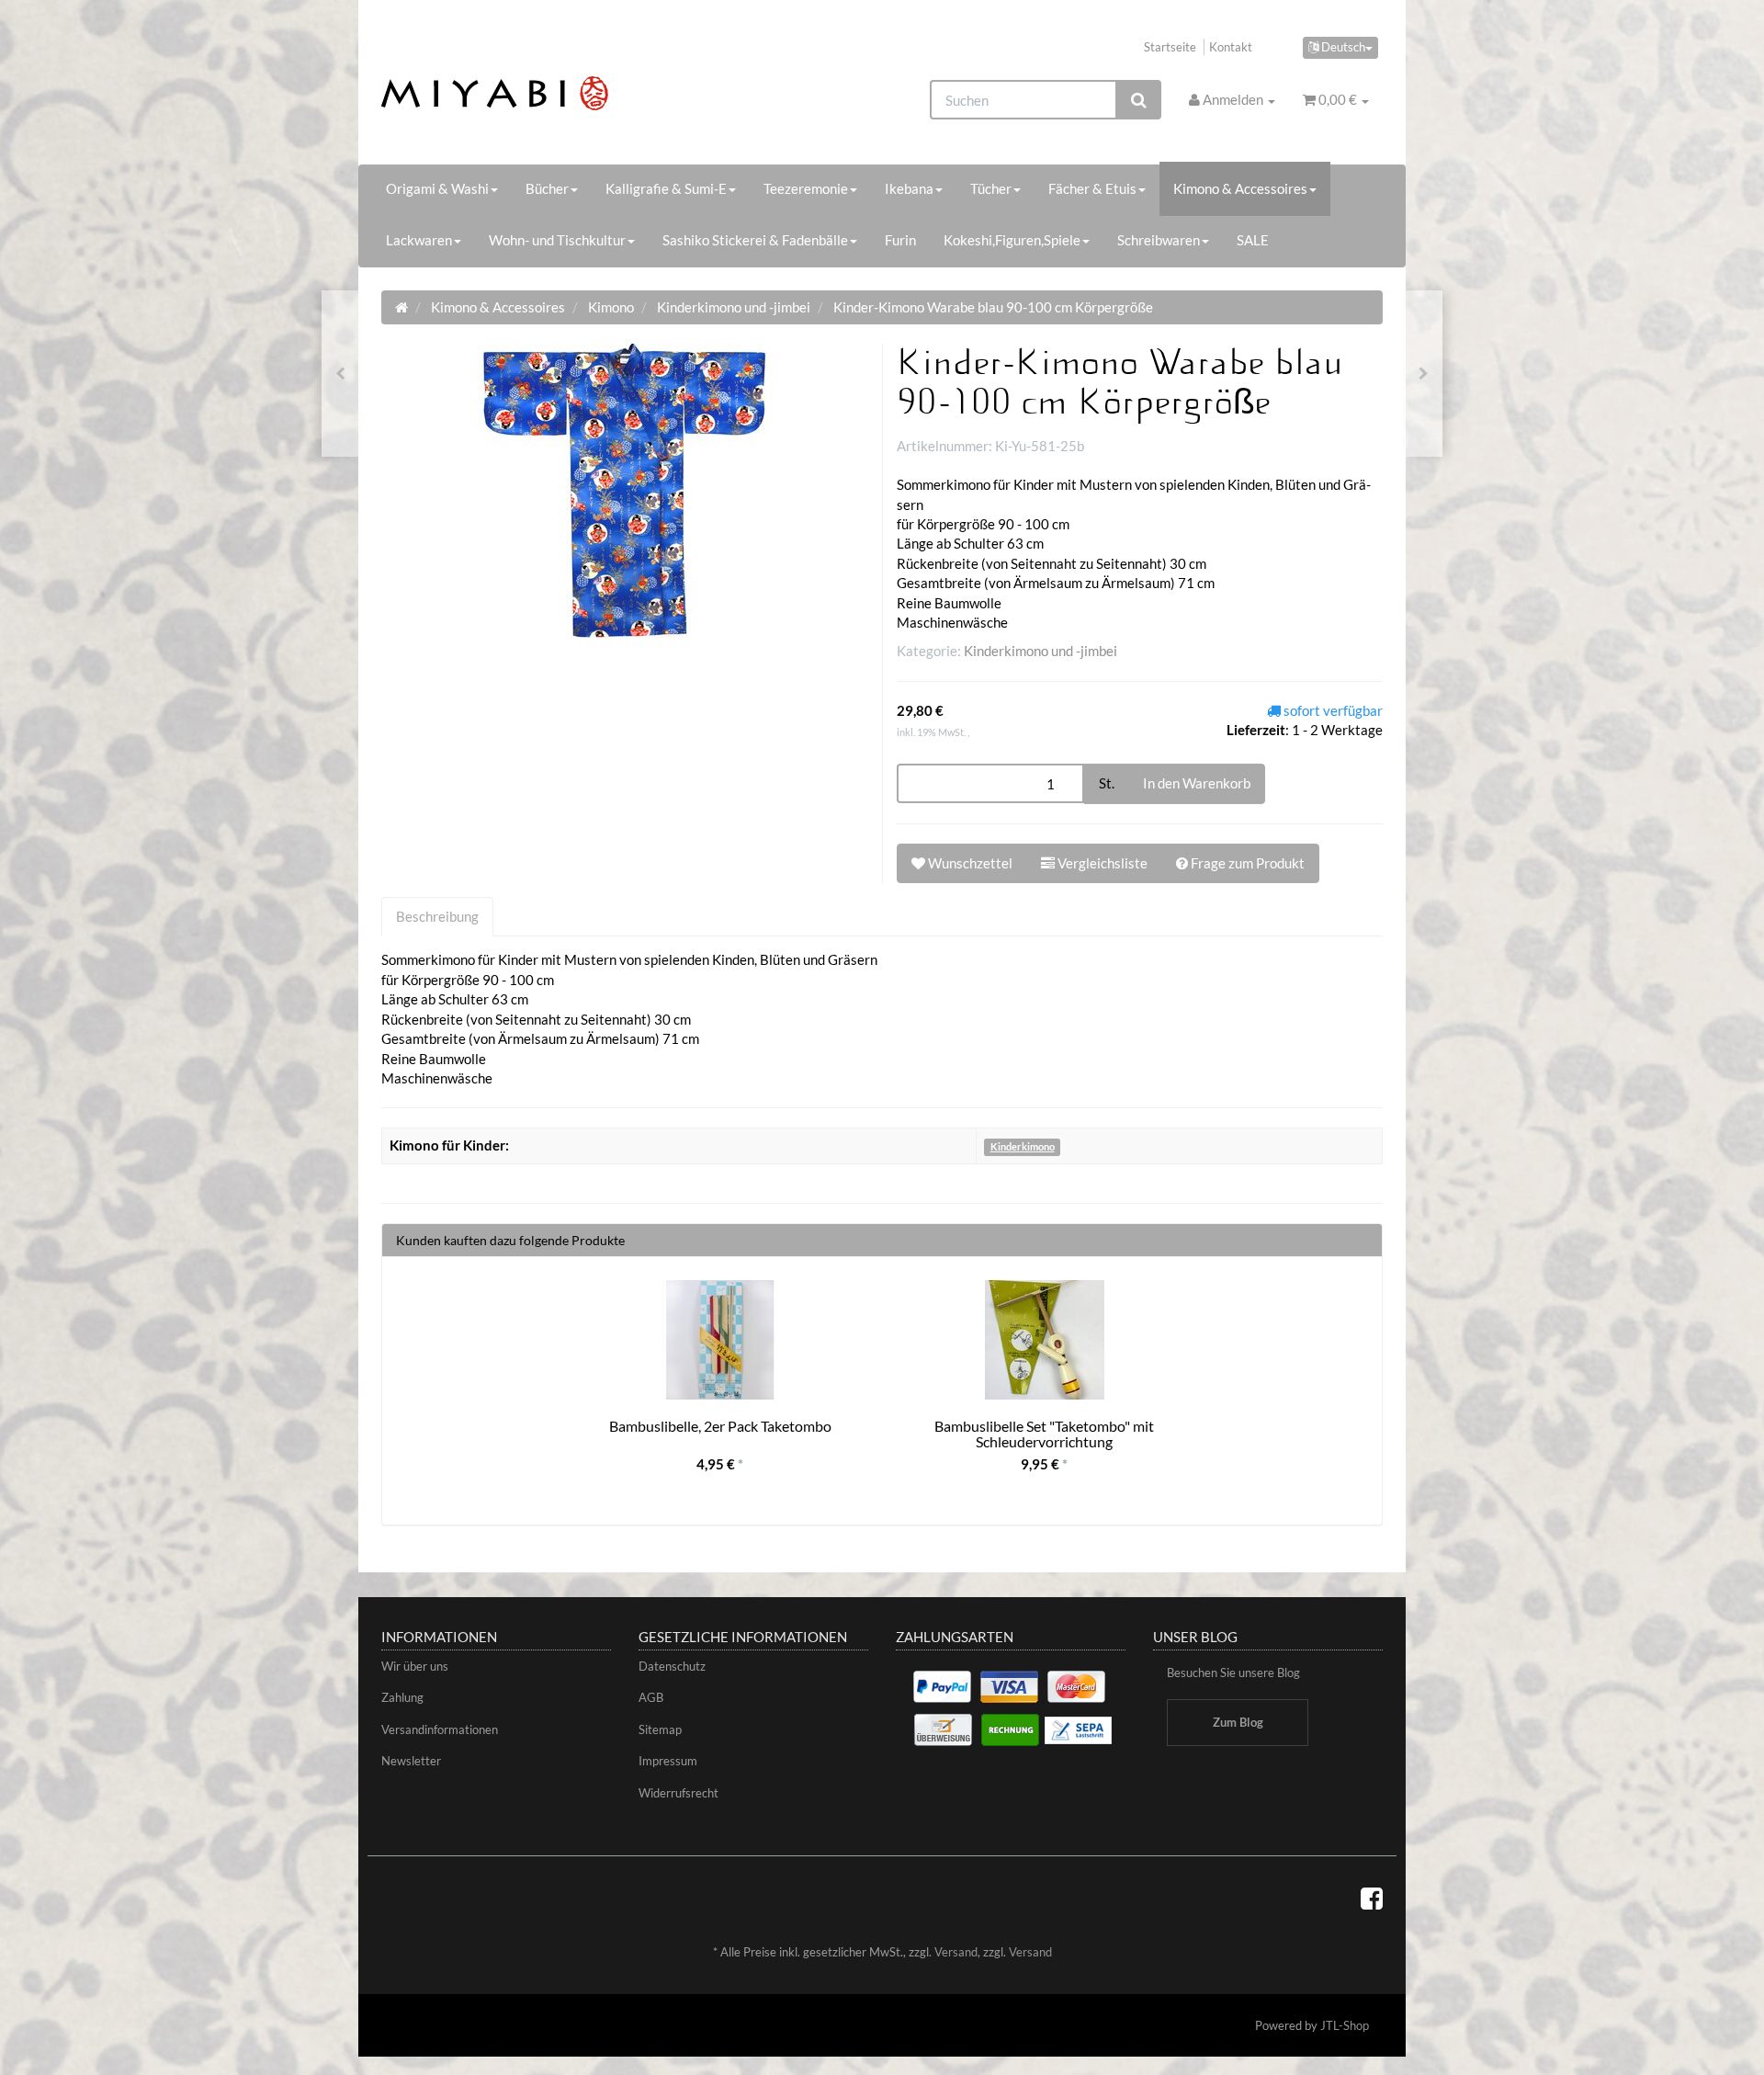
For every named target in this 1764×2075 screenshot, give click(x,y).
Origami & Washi (437, 188)
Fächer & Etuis (1092, 188)
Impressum (668, 1761)
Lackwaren (419, 240)
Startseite (1170, 47)
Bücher (547, 188)
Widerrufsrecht (678, 1793)
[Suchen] (1139, 100)
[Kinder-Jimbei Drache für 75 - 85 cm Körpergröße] (340, 374)
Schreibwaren (1159, 240)
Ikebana (909, 188)
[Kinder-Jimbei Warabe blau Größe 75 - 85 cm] (1424, 374)
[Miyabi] (539, 93)
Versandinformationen (440, 1729)
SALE (1253, 240)
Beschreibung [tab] (437, 916)
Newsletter (411, 1761)
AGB (651, 1697)
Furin (900, 240)
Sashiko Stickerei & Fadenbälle (755, 240)
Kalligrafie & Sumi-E (666, 188)
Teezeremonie (806, 188)
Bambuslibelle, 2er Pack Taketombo (720, 1426)
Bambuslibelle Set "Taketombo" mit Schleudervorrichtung (1044, 1434)
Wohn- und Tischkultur (557, 240)
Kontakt (1231, 47)
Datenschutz (672, 1666)
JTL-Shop (1345, 2025)
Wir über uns (415, 1666)
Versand (956, 1952)
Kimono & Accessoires (1240, 188)
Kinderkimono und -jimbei (1040, 651)
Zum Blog (1238, 1722)
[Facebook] (1372, 1898)
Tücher (991, 188)
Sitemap (660, 1729)
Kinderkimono (1023, 1146)
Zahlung (402, 1697)
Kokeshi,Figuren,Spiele (1012, 240)
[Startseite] (401, 307)
